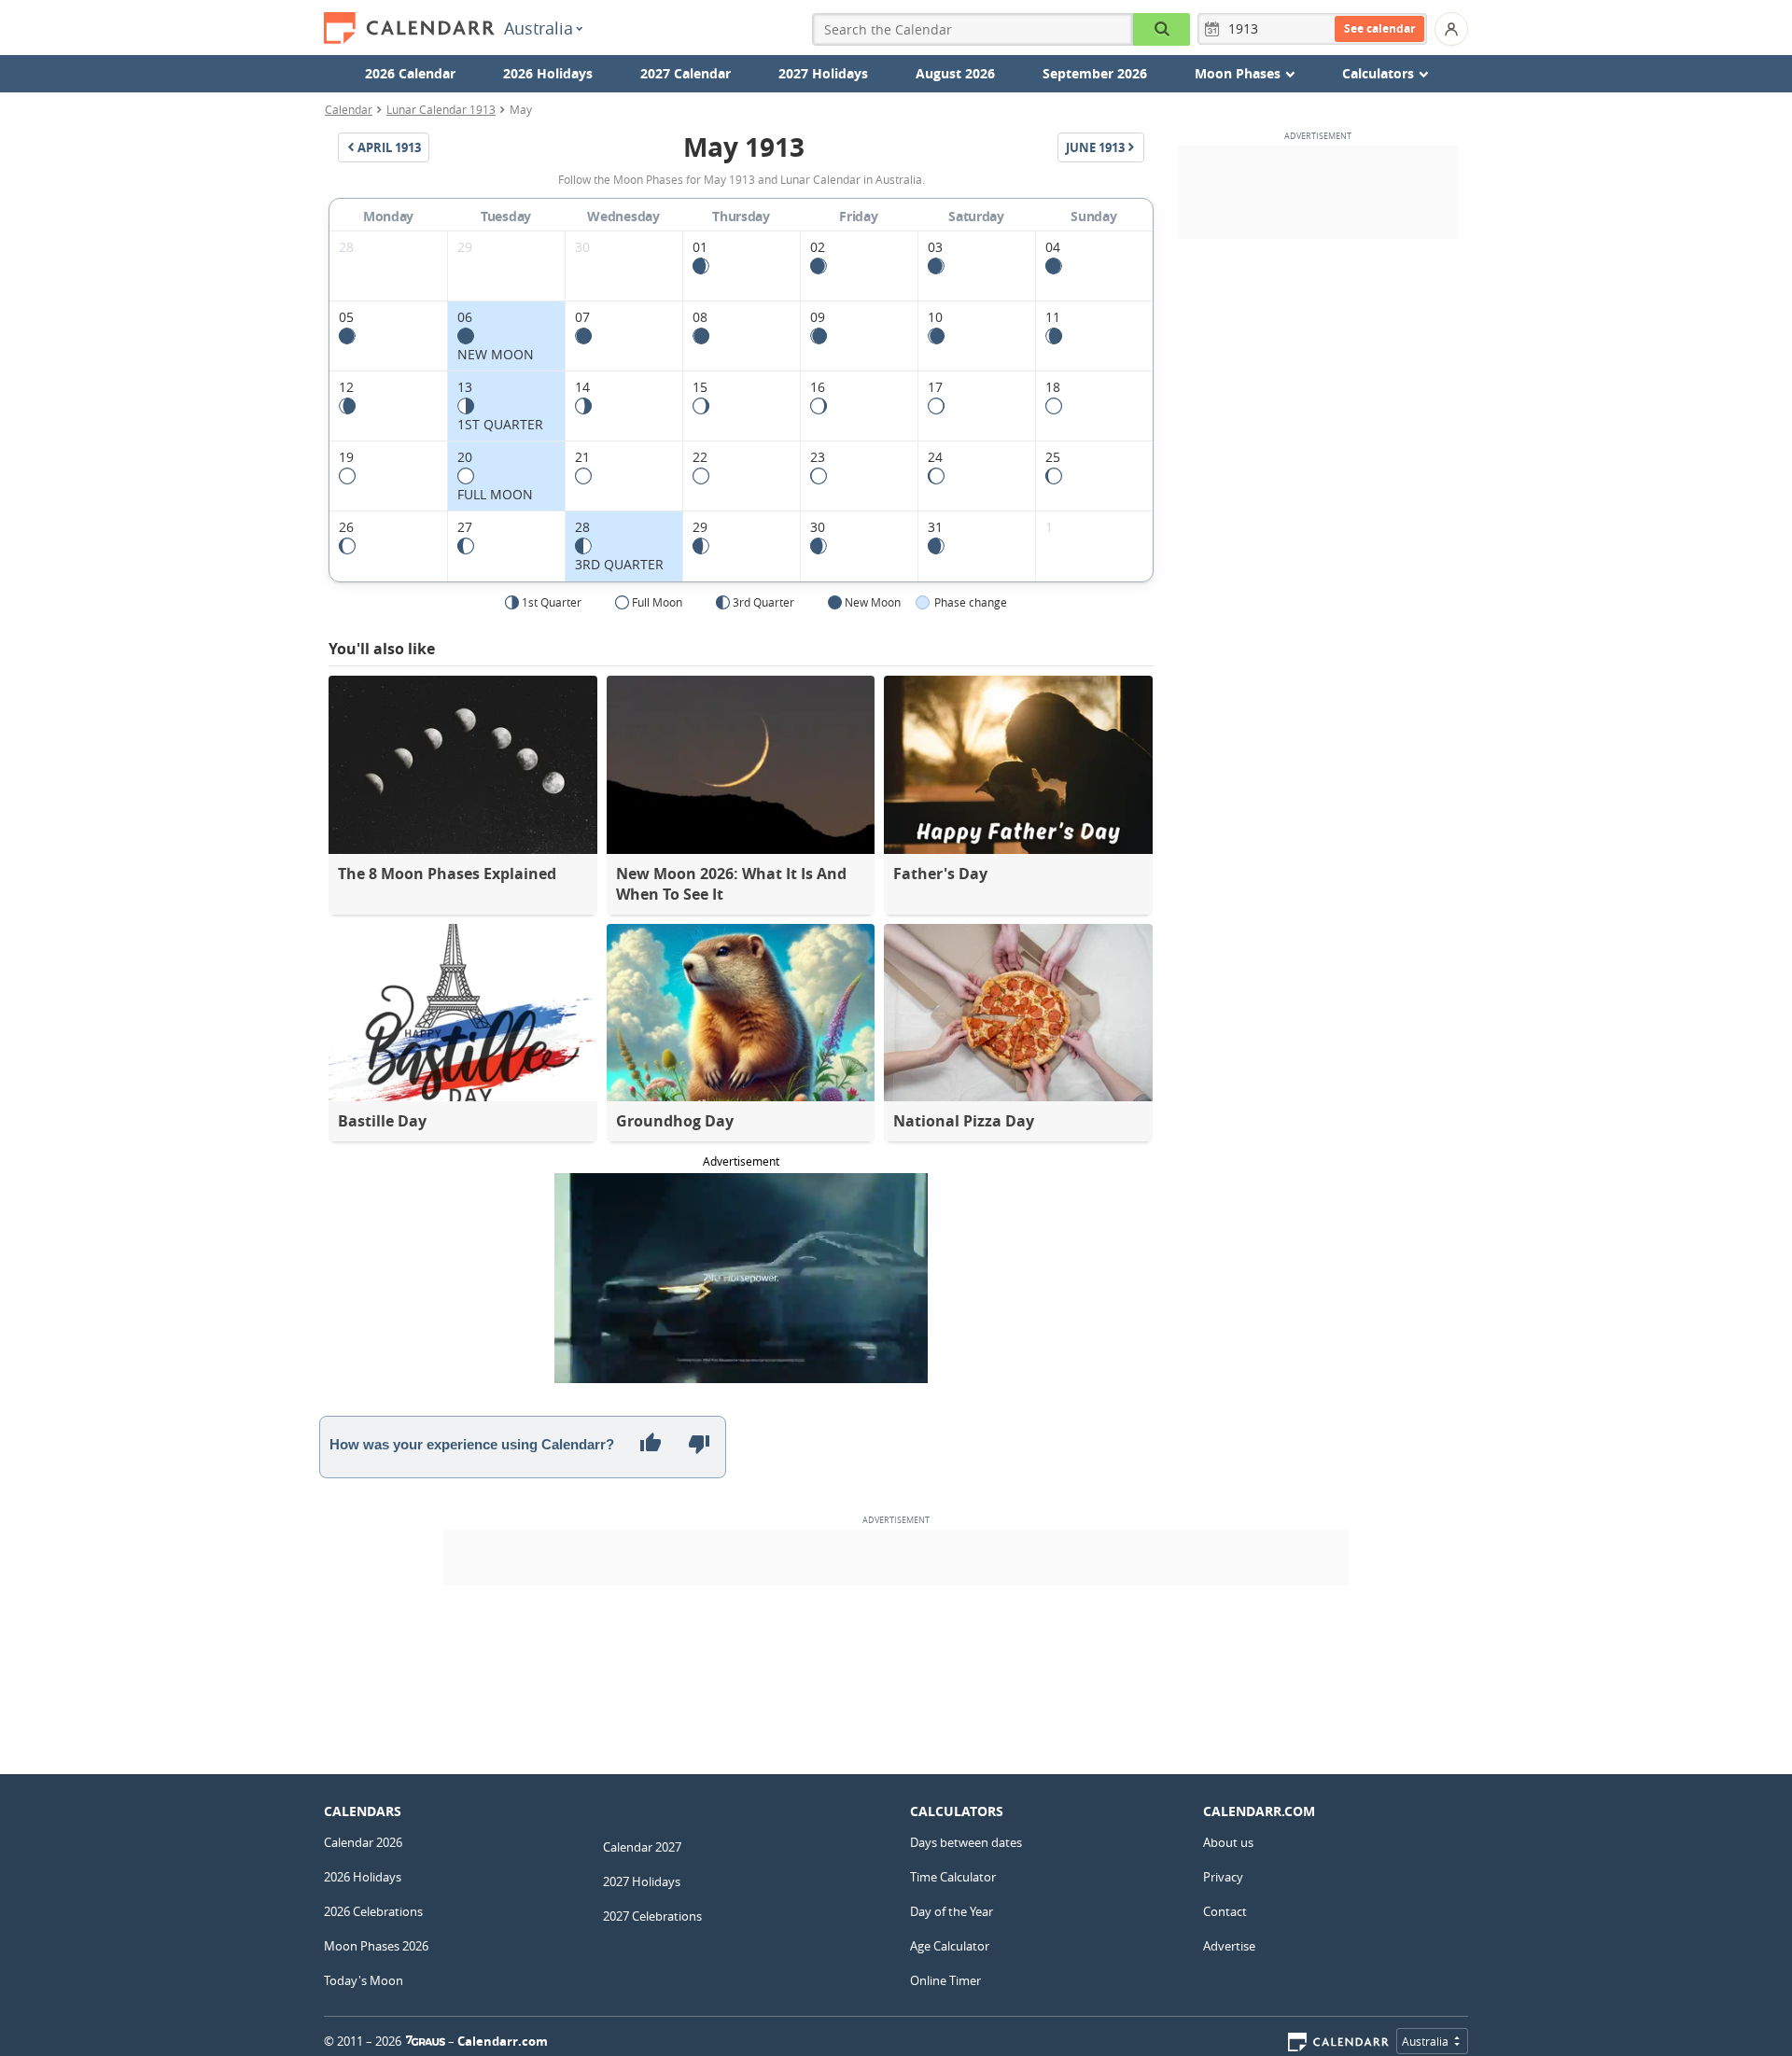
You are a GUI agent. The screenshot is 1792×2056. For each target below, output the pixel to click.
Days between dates (966, 1842)
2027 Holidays (823, 73)
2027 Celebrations (652, 1916)
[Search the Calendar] (1162, 29)
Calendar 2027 (642, 1847)
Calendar (349, 109)
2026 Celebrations (373, 1911)
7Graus (426, 2041)
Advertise (1229, 1946)
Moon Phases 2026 (376, 1946)
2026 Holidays (548, 73)
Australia (539, 28)
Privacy (1223, 1877)
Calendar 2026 (363, 1842)
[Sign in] (1451, 29)
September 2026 (1095, 73)
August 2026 (955, 73)
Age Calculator (950, 1946)
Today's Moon (364, 1980)
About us (1228, 1842)
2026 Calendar (410, 73)
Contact (1225, 1911)
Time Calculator (953, 1877)
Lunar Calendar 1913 (441, 109)
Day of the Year (952, 1911)
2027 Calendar (686, 73)
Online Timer (945, 1980)
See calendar (1379, 28)
